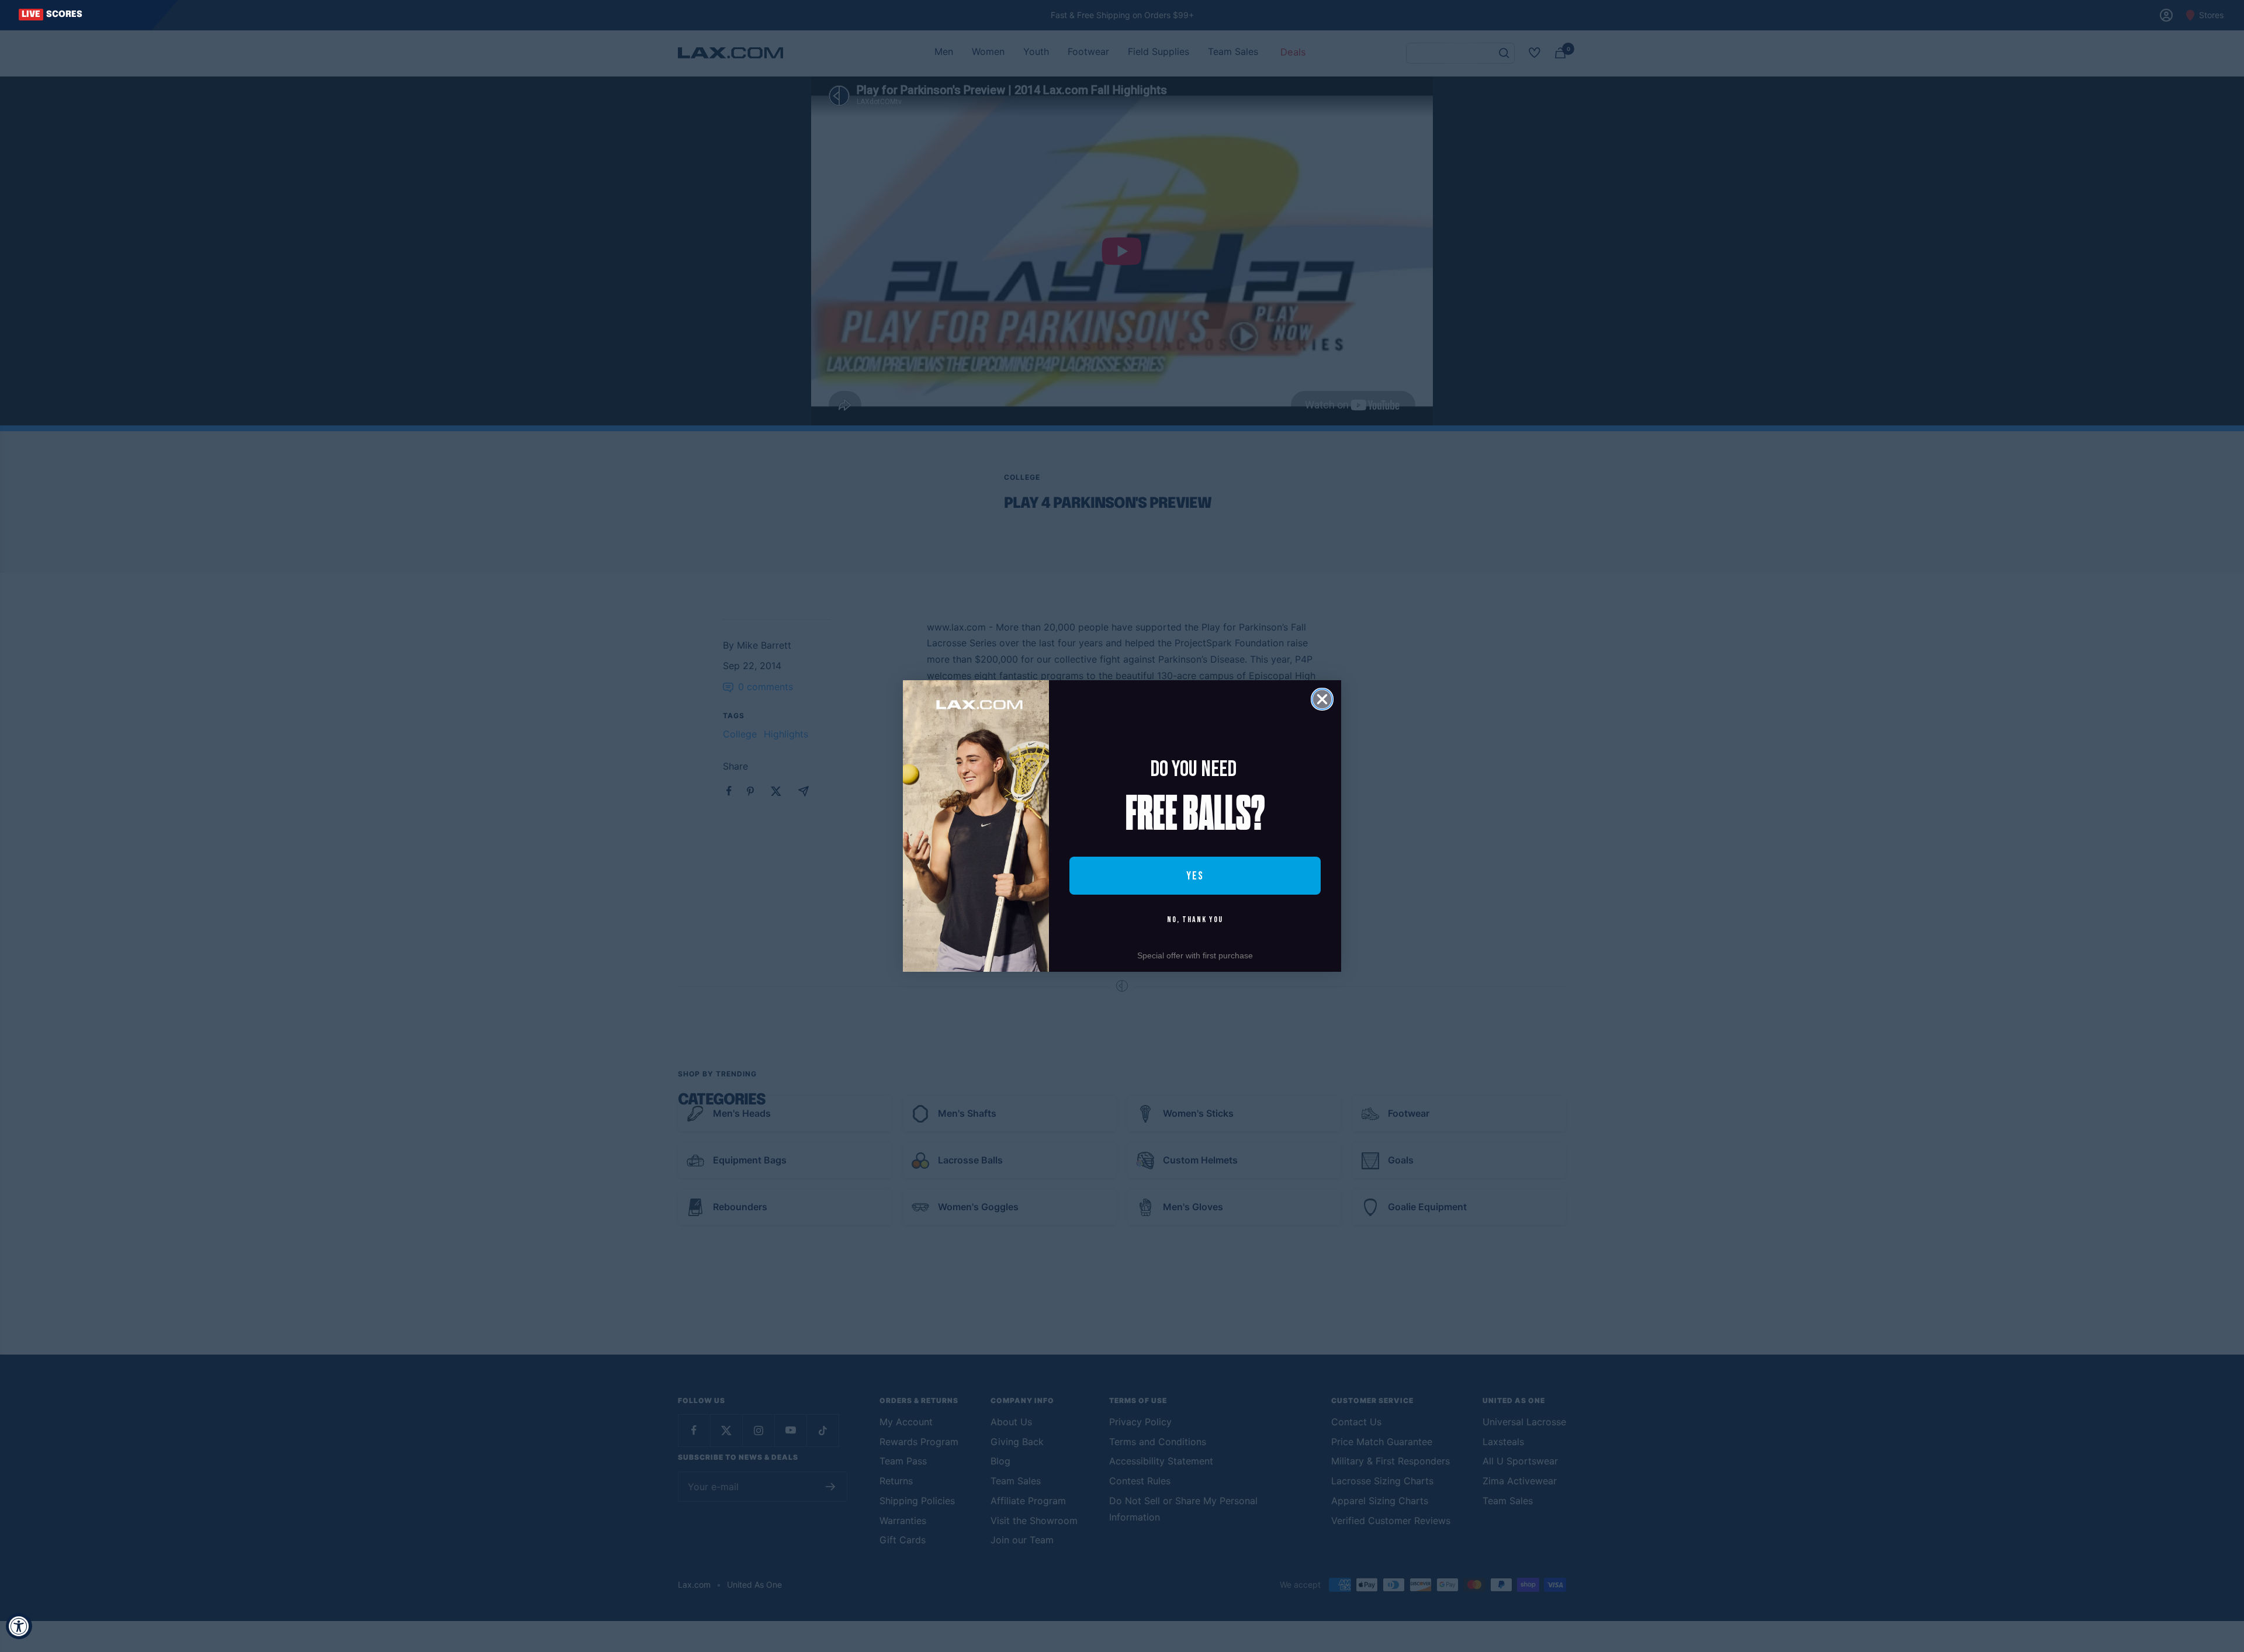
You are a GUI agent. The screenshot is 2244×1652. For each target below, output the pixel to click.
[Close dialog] (1322, 699)
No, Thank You (1195, 919)
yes (1195, 876)
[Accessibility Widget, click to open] (19, 1626)
